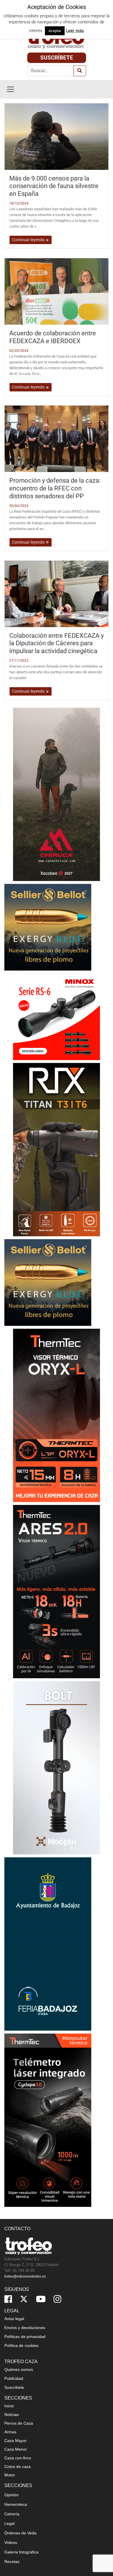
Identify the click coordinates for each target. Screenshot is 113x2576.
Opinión (11, 2495)
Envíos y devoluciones (25, 2328)
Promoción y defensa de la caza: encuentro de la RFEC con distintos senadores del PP (55, 488)
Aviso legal (14, 2319)
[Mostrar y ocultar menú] (10, 89)
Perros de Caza (19, 2423)
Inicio (9, 2406)
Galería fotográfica (21, 2552)
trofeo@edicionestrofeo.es (25, 2276)
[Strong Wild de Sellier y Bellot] (48, 927)
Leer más (75, 31)
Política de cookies (21, 2345)
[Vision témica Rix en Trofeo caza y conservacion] (57, 1149)
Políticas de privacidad (25, 2337)
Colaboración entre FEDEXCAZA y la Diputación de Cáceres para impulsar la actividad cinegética (57, 643)
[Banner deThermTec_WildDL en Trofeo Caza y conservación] (57, 1944)
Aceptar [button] (55, 31)
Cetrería (12, 2514)
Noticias (12, 2415)
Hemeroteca (16, 2504)
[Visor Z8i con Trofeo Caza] (57, 1016)
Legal (9, 2523)
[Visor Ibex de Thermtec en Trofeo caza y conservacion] (57, 1415)
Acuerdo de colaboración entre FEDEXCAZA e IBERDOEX (53, 337)
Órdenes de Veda (20, 2533)
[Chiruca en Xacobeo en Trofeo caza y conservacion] (57, 2120)
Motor (10, 2475)
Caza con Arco (18, 2458)
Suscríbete (57, 58)
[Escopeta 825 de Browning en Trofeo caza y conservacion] (57, 1591)
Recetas (12, 2562)
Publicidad (14, 2378)
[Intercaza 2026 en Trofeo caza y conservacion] (57, 794)
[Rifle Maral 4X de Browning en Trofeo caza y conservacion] (57, 1767)
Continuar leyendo (29, 240)
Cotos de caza (18, 2467)
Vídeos (11, 2542)
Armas (10, 2432)
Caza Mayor (16, 2441)
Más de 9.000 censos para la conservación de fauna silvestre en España (54, 186)
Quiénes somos (19, 2369)
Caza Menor (16, 2449)
